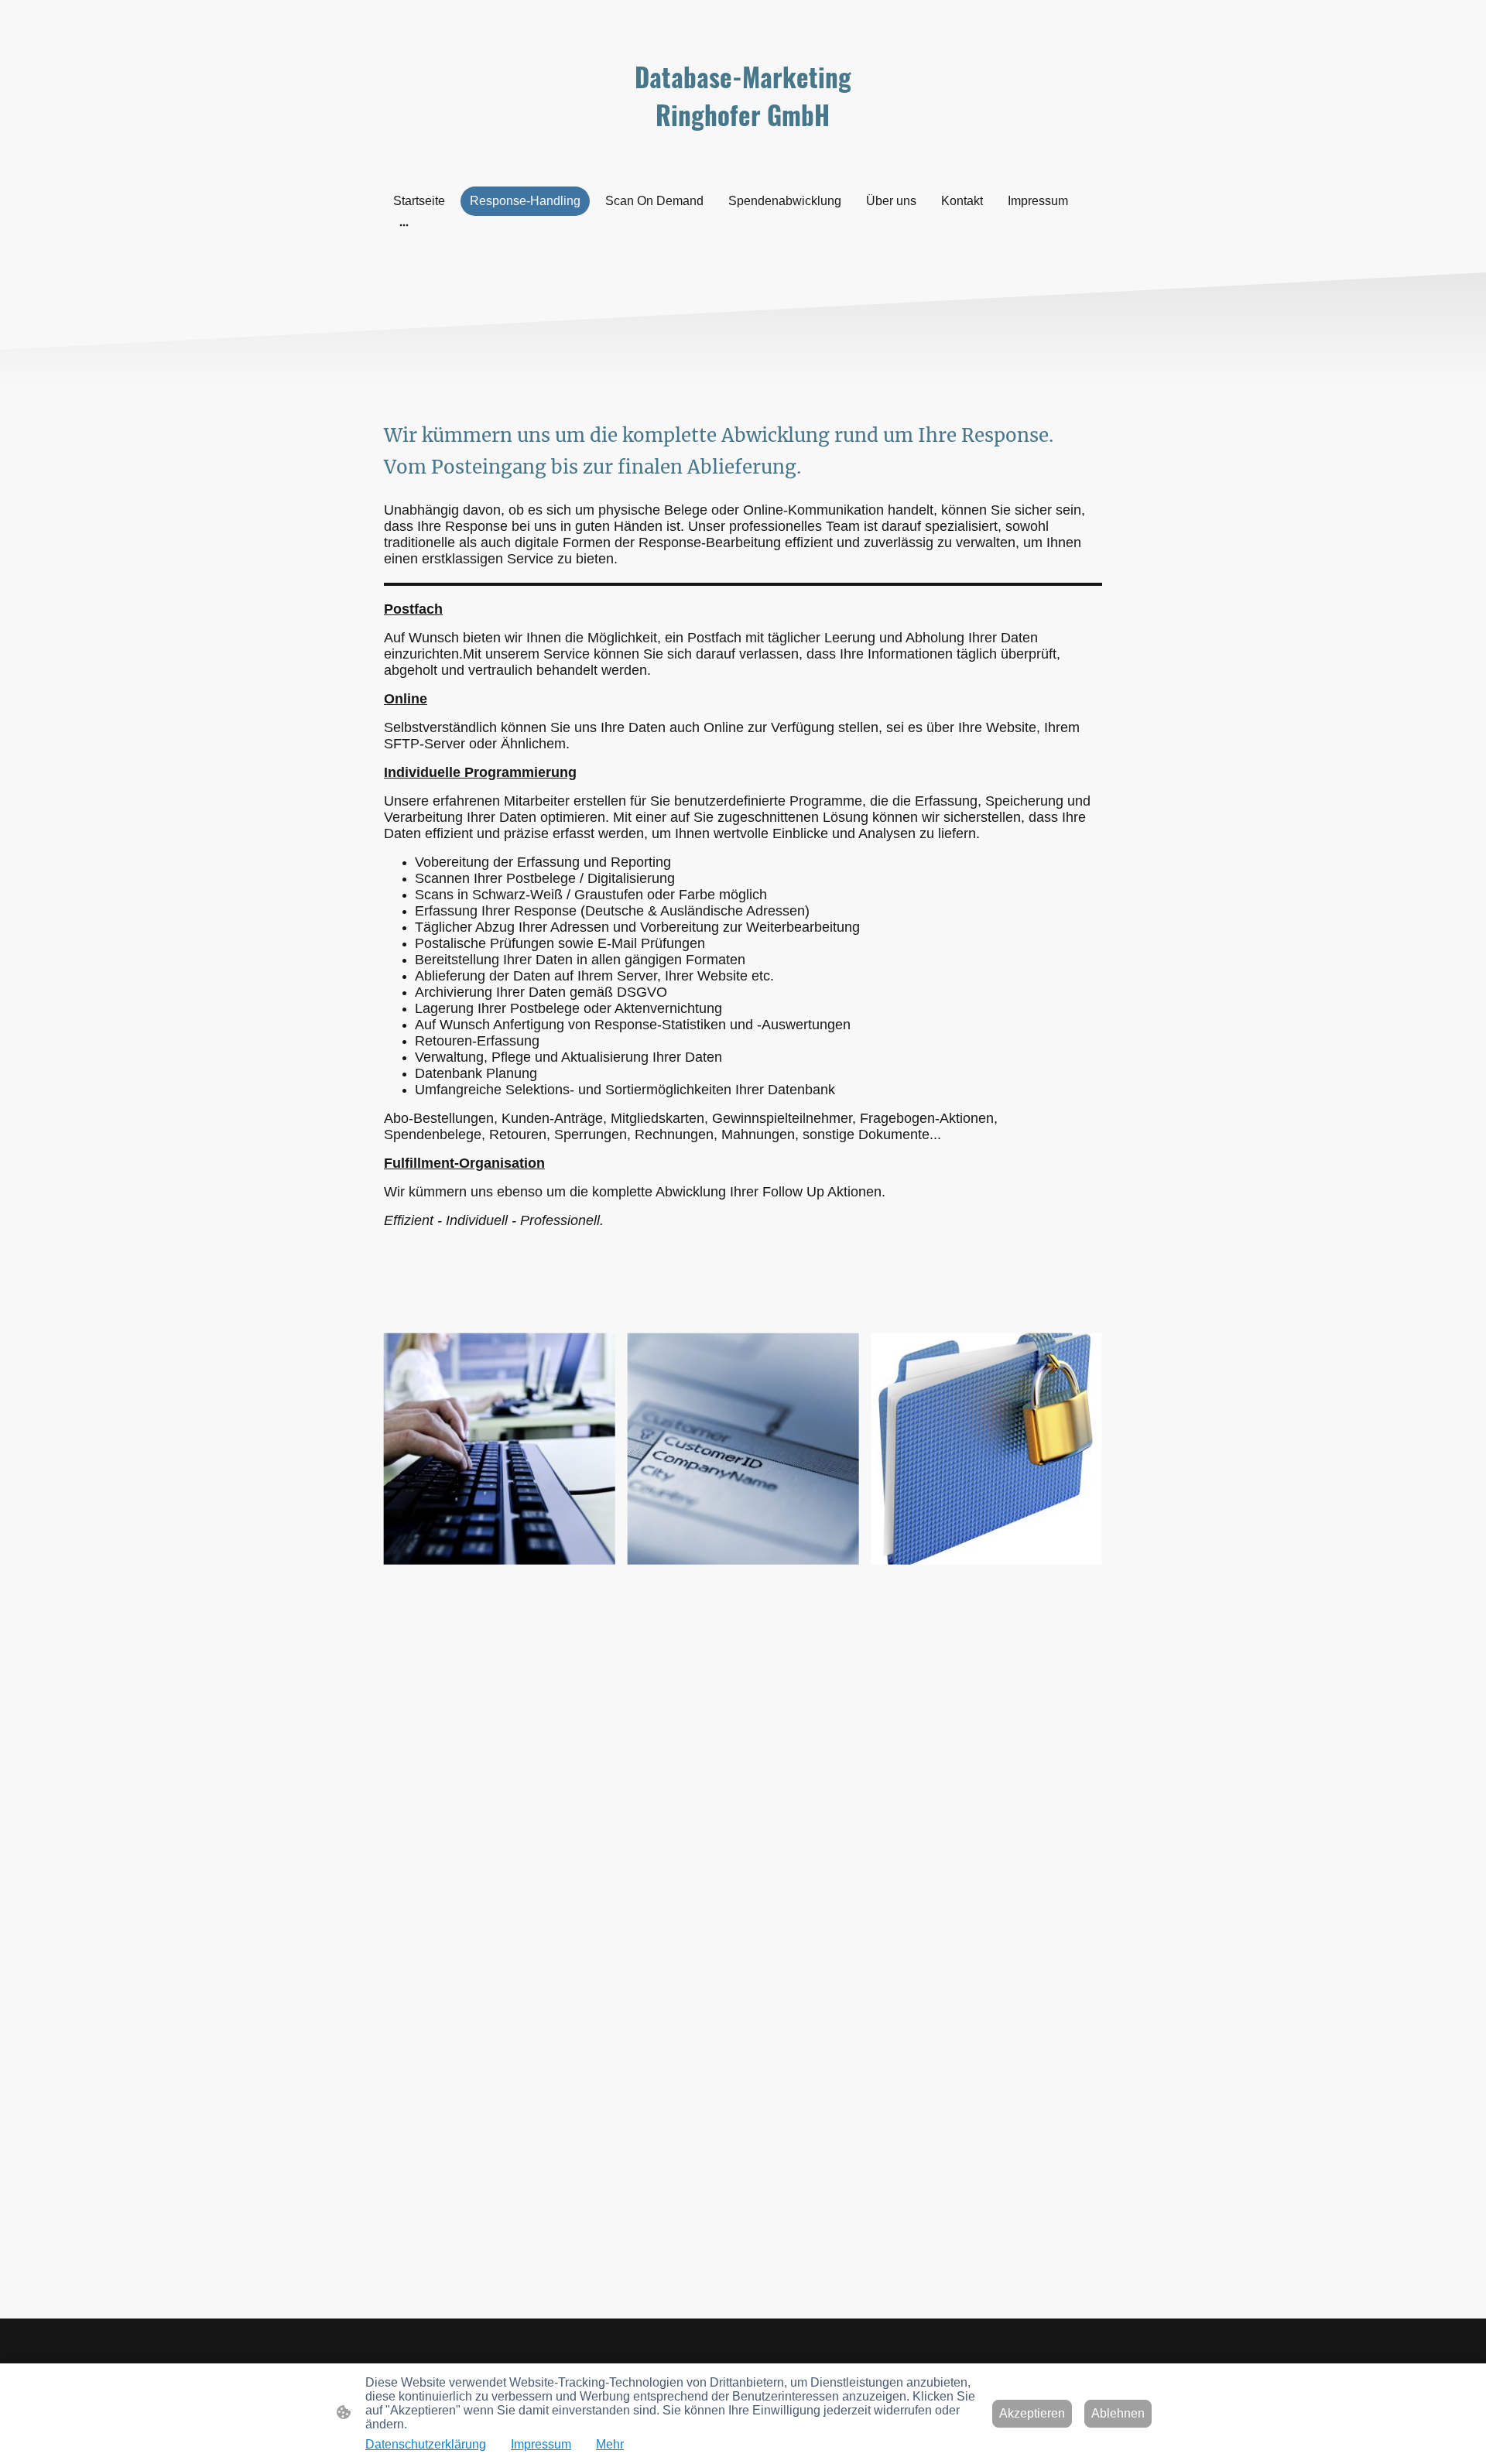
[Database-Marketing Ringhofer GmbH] (743, 148)
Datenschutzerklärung (426, 2444)
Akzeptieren (1032, 2413)
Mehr (610, 2444)
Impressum (541, 2444)
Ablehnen (1118, 2413)
